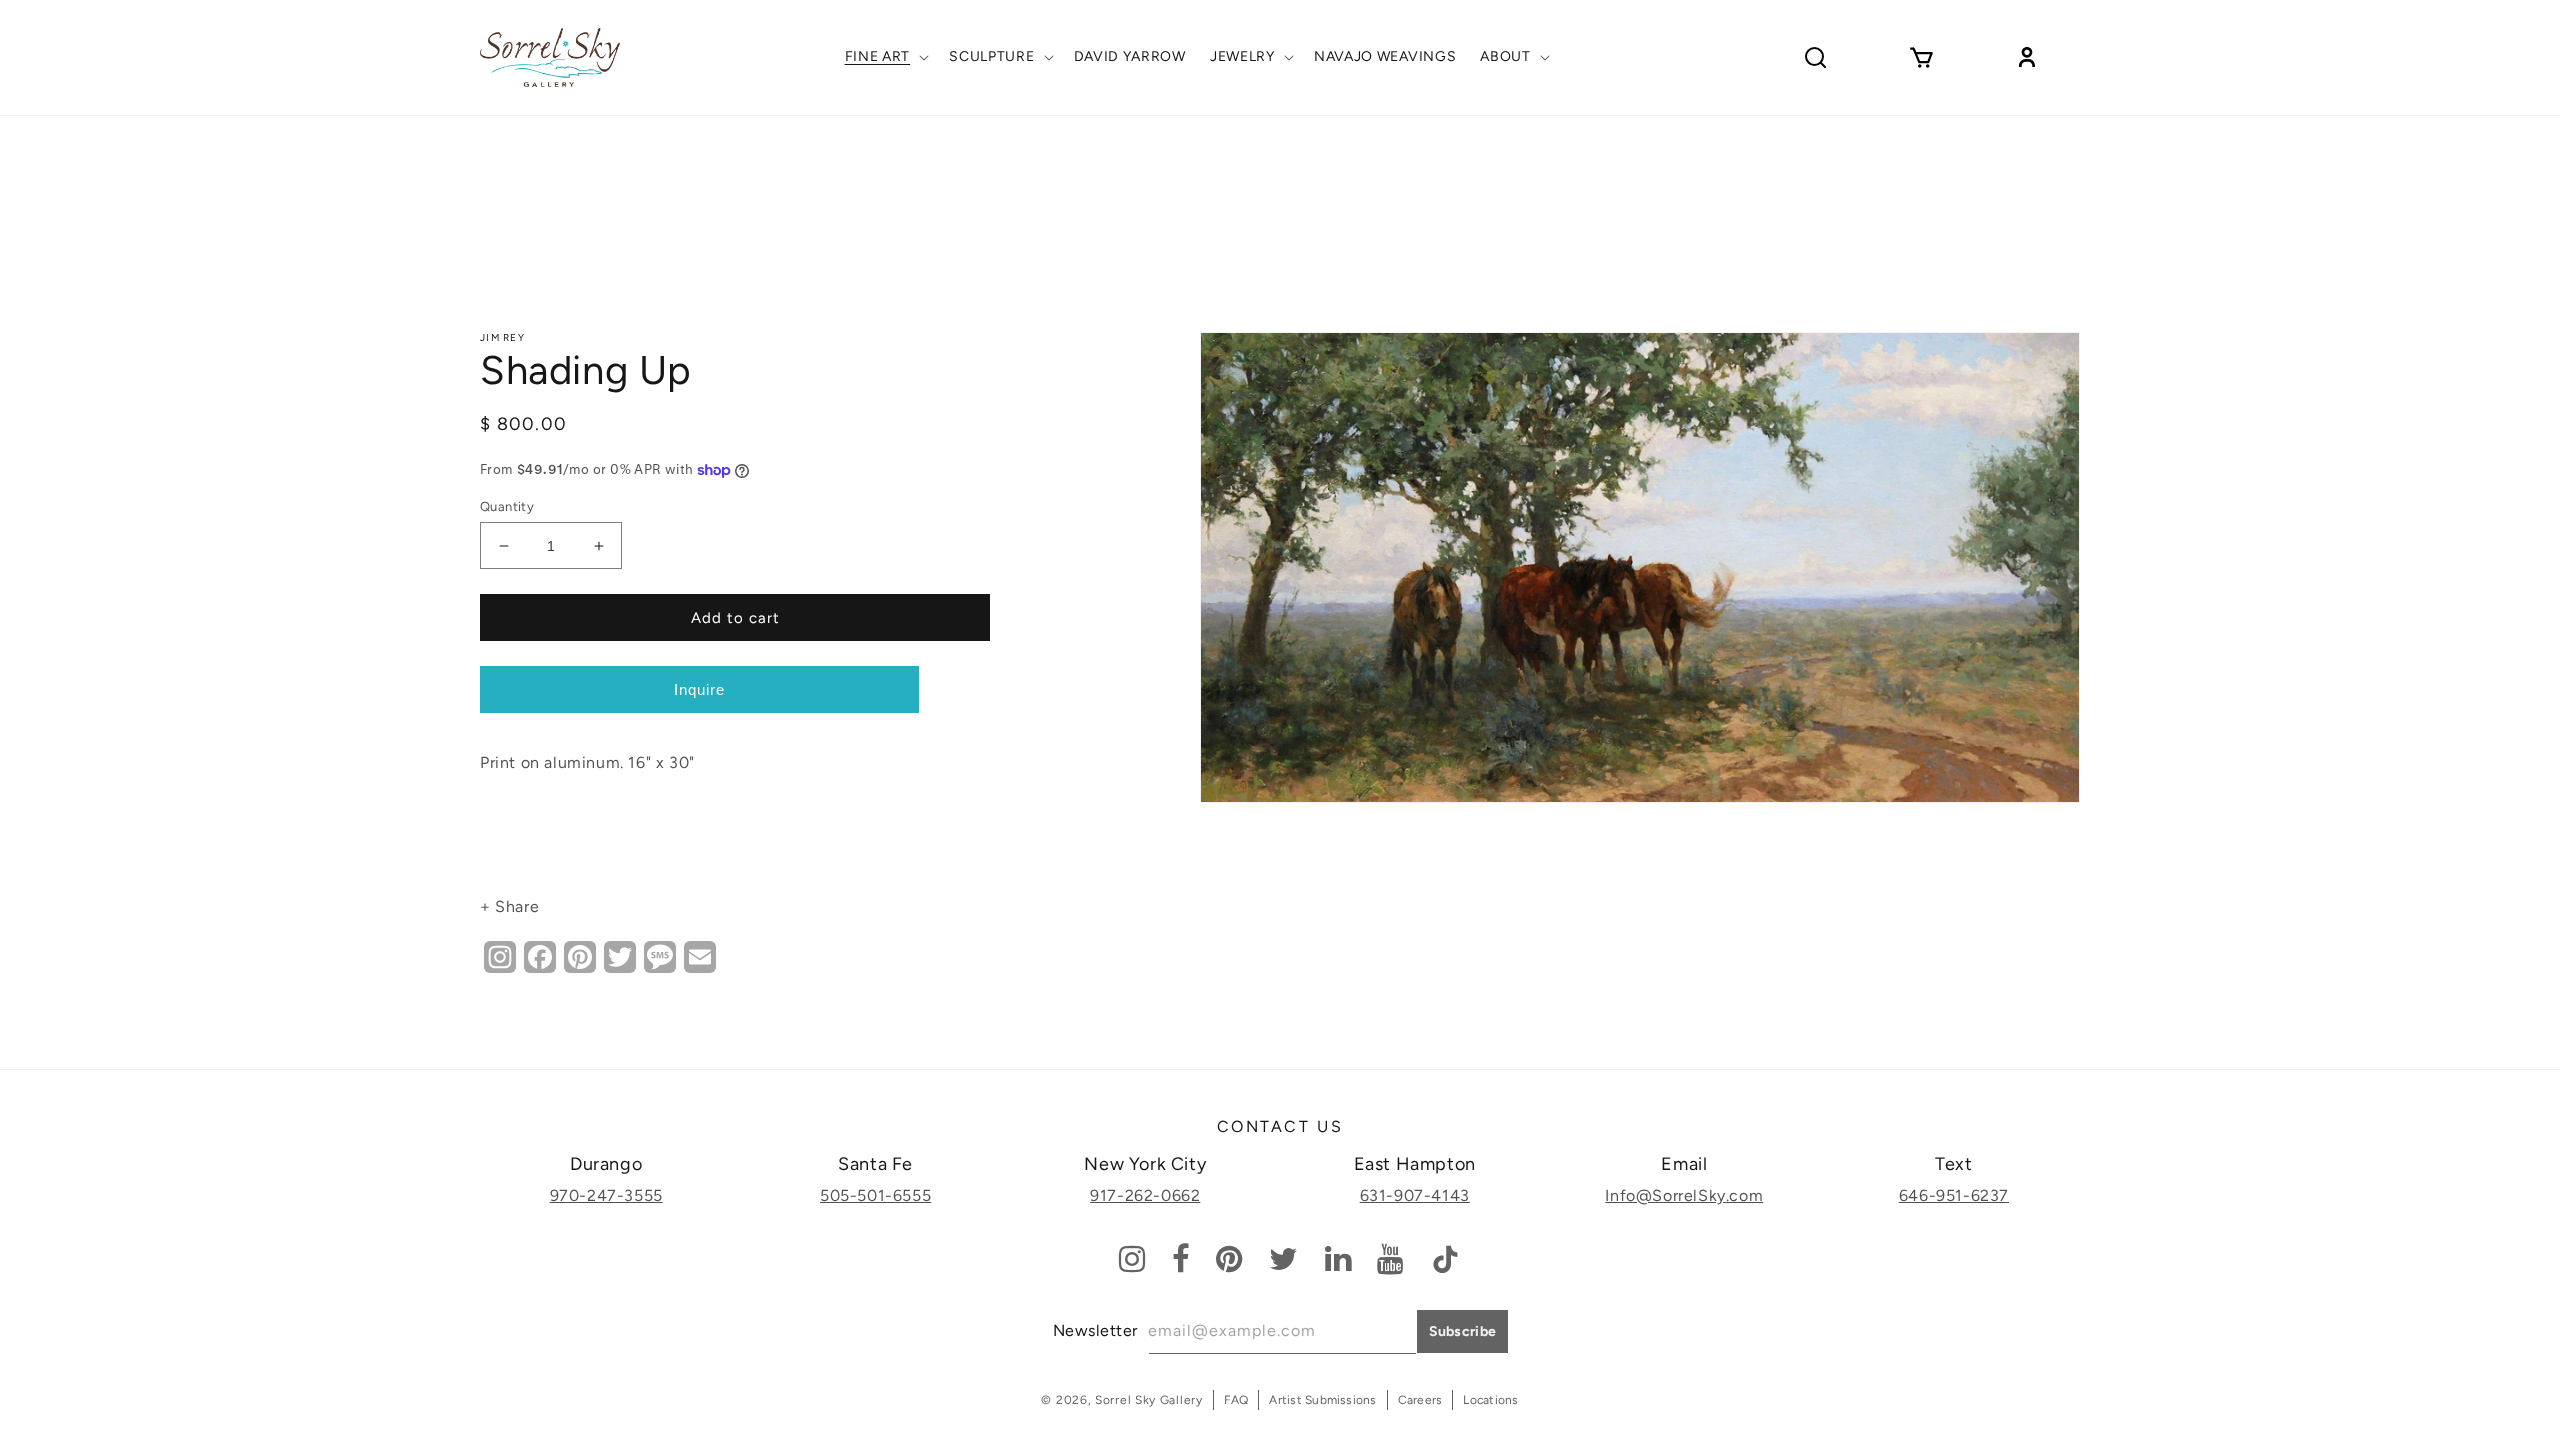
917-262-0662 (1145, 1195)
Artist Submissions (1322, 1400)
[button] (885, 57)
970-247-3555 (606, 1195)
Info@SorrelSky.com (1684, 1195)
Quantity (507, 506)
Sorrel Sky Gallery (1149, 1400)
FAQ (1236, 1400)
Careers (1420, 1400)
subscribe (1463, 1331)
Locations (1490, 1400)
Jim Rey (502, 337)
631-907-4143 (1415, 1195)
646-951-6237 (1954, 1195)
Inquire (699, 689)
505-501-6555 (875, 1195)
